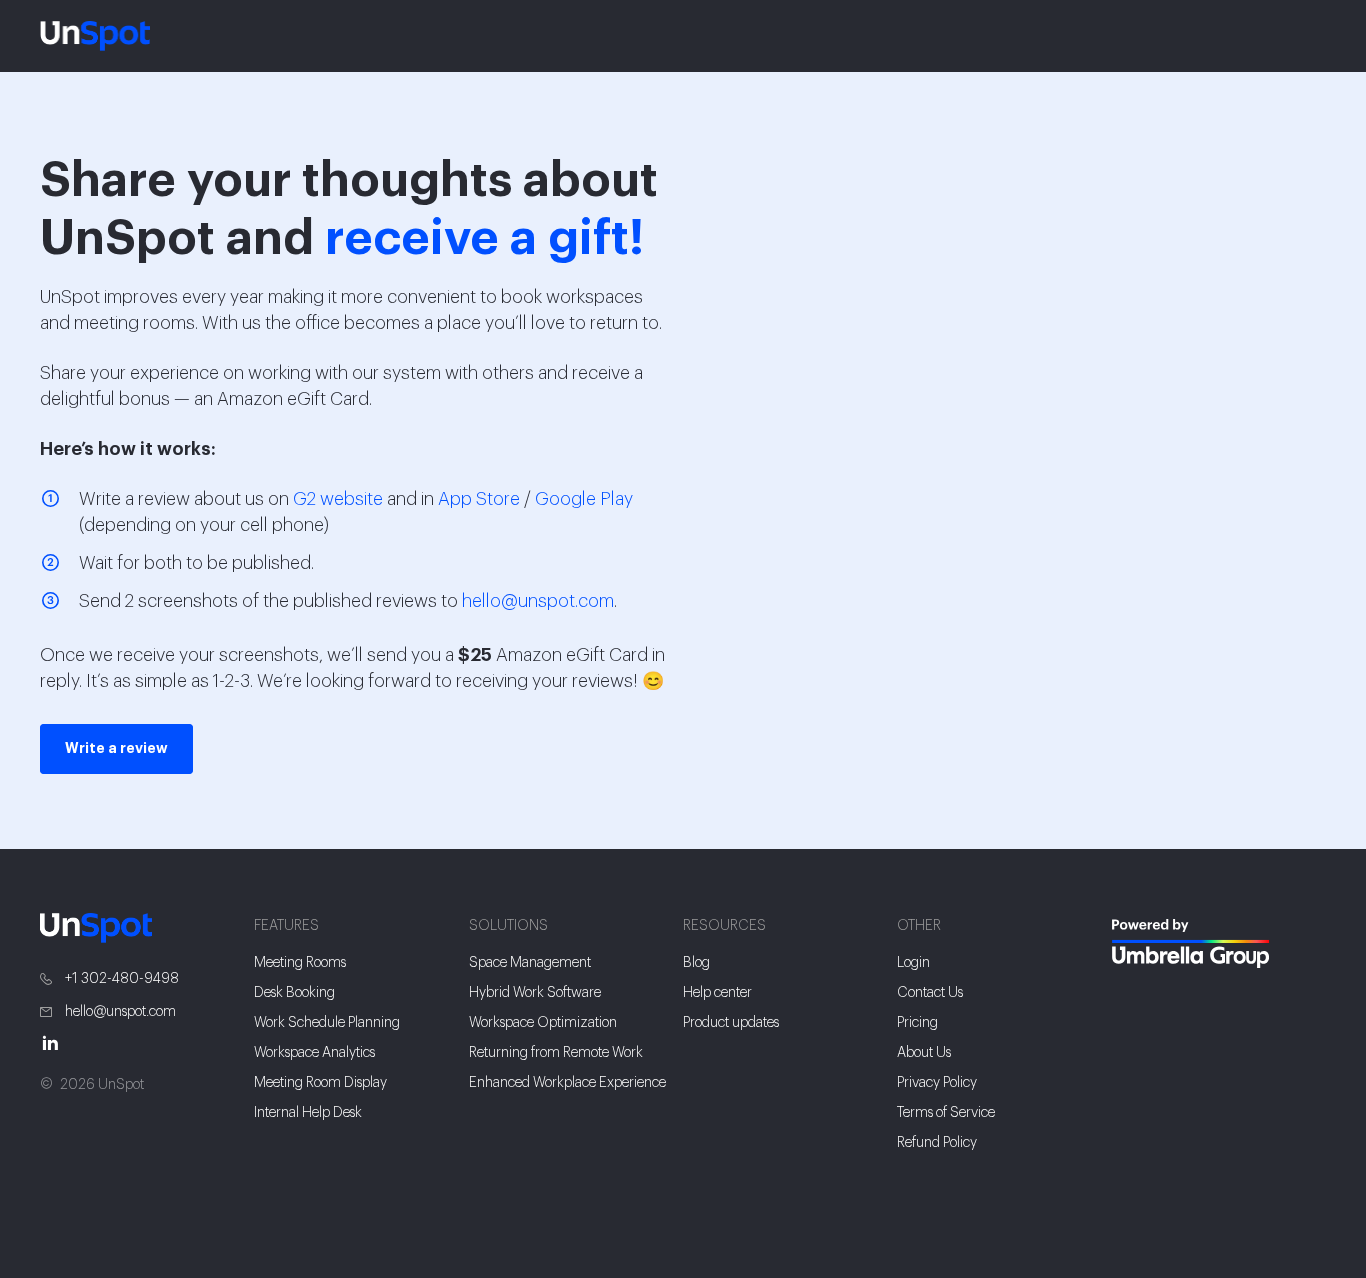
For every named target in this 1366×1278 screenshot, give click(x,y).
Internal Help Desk (308, 1113)
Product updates (731, 1023)
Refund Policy (937, 1143)
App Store (479, 499)
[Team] (1219, 944)
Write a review (116, 749)
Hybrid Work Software (535, 993)
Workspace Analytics (314, 1053)
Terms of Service (946, 1113)
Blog (696, 963)
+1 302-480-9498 (120, 979)
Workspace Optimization (543, 1023)
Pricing (917, 1023)
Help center (717, 993)
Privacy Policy (937, 1083)
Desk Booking (294, 993)
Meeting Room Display (320, 1083)
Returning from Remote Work (556, 1053)
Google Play (584, 499)
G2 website (338, 499)
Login (913, 963)
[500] (1140, 1007)
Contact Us (930, 993)
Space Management (530, 963)
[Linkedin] (60, 1042)
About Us (924, 1053)
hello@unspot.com (538, 601)
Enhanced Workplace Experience (567, 1083)
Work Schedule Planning (327, 1023)
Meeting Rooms (300, 963)
